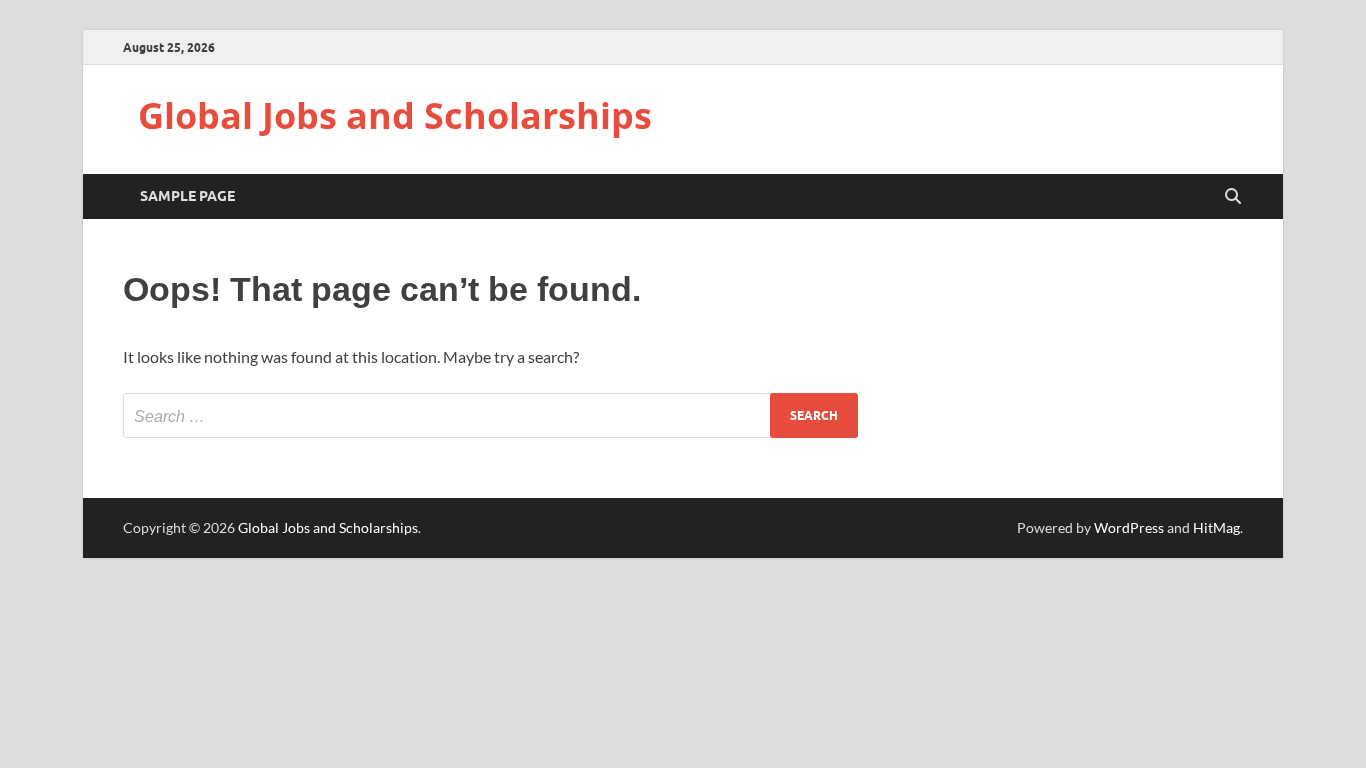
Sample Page (187, 196)
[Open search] (1233, 197)
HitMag (1216, 527)
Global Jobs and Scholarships (395, 115)
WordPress (1129, 527)
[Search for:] (490, 415)
